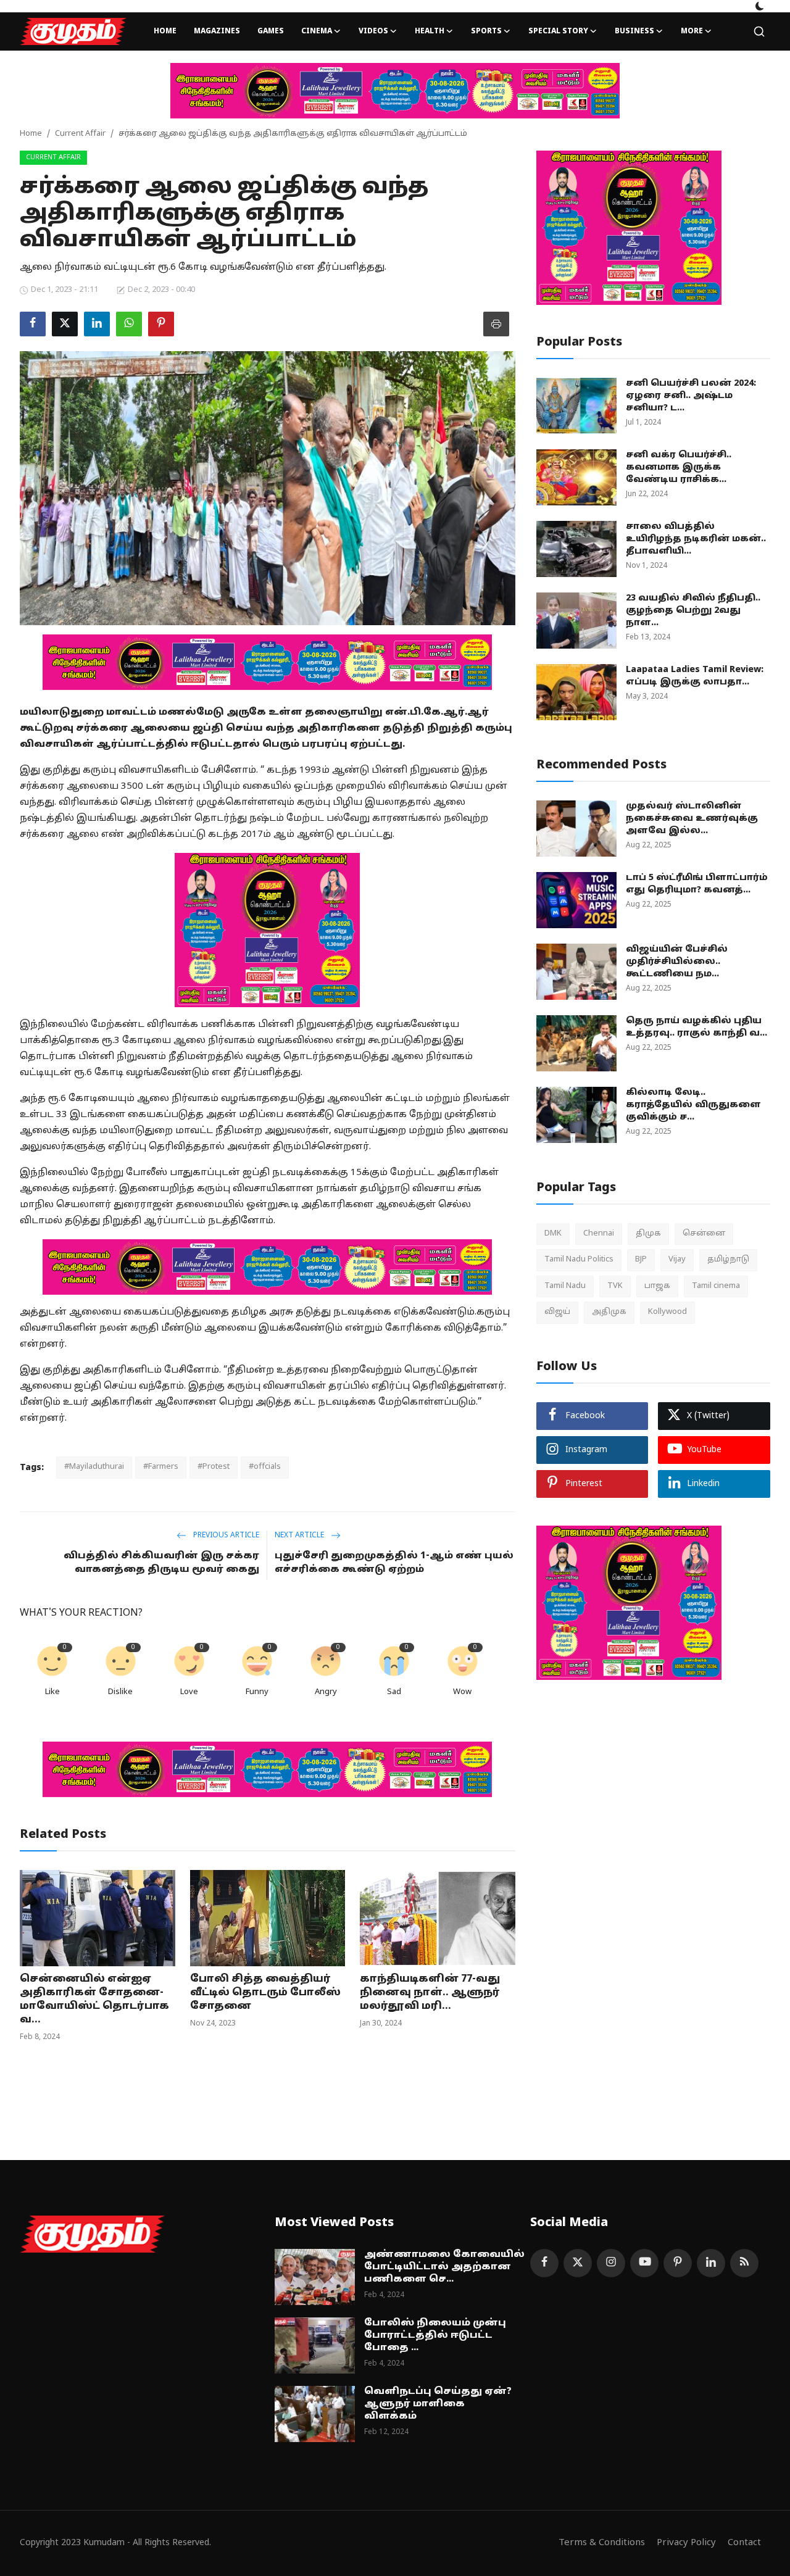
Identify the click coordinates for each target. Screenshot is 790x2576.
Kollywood (667, 1312)
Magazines (217, 31)
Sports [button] (486, 31)
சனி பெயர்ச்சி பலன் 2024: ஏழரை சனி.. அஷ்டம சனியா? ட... (691, 396)
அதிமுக (609, 1312)
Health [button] (430, 31)
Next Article (300, 1535)
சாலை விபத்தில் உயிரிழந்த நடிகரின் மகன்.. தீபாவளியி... (696, 539)
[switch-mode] (760, 6)
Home (165, 31)
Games (271, 31)
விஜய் (557, 1312)
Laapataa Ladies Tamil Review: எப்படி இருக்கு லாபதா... (695, 676)
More (692, 31)
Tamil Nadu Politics (579, 1260)
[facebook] (544, 2263)
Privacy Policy (686, 2543)
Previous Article (225, 1535)
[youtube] (644, 2263)
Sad (394, 1692)
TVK (615, 1286)
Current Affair (80, 134)
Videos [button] (373, 31)
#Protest (214, 1467)
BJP (641, 1260)
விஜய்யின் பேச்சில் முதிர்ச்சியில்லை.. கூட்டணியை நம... (677, 962)
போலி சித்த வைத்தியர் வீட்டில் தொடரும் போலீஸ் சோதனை (265, 1993)
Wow (462, 1692)
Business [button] (634, 31)
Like (52, 1692)
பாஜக (657, 1286)
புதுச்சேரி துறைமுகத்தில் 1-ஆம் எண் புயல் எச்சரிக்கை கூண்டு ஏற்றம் (394, 1563)
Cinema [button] (317, 31)
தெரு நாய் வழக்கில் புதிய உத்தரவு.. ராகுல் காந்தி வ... (696, 1027)
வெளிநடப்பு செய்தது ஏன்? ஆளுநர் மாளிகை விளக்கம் (438, 2404)
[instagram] (611, 2263)
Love (189, 1692)
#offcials (265, 1467)
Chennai (599, 1234)
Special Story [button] (558, 31)
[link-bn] (395, 91)
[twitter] (578, 2263)
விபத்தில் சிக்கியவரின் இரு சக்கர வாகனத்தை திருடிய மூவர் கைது (161, 1563)
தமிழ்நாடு (728, 1260)
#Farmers (161, 1467)
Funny (257, 1692)
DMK (553, 1234)
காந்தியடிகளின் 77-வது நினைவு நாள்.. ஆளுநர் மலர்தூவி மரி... (430, 1993)
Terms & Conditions (602, 2543)
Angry (326, 1692)
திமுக (648, 1234)
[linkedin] (711, 2263)
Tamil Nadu (565, 1286)
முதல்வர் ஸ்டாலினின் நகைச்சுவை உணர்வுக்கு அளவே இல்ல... (692, 819)
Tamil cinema (716, 1286)
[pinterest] (678, 2263)
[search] (759, 31)
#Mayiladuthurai (94, 1467)
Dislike (120, 1692)
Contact (744, 2543)
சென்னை (704, 1234)
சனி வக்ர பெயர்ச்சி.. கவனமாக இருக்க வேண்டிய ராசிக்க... (679, 467)
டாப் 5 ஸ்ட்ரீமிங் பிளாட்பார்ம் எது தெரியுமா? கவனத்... (697, 884)
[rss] (744, 2263)
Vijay (677, 1260)
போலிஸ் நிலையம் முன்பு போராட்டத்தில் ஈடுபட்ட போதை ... (435, 2336)
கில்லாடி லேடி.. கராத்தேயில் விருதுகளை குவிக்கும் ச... (693, 1105)
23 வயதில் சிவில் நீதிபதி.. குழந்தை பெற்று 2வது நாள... (693, 611)
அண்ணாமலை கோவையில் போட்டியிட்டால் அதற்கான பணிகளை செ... (444, 2267)
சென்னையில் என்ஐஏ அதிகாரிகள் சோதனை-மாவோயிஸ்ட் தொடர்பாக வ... (94, 2000)
